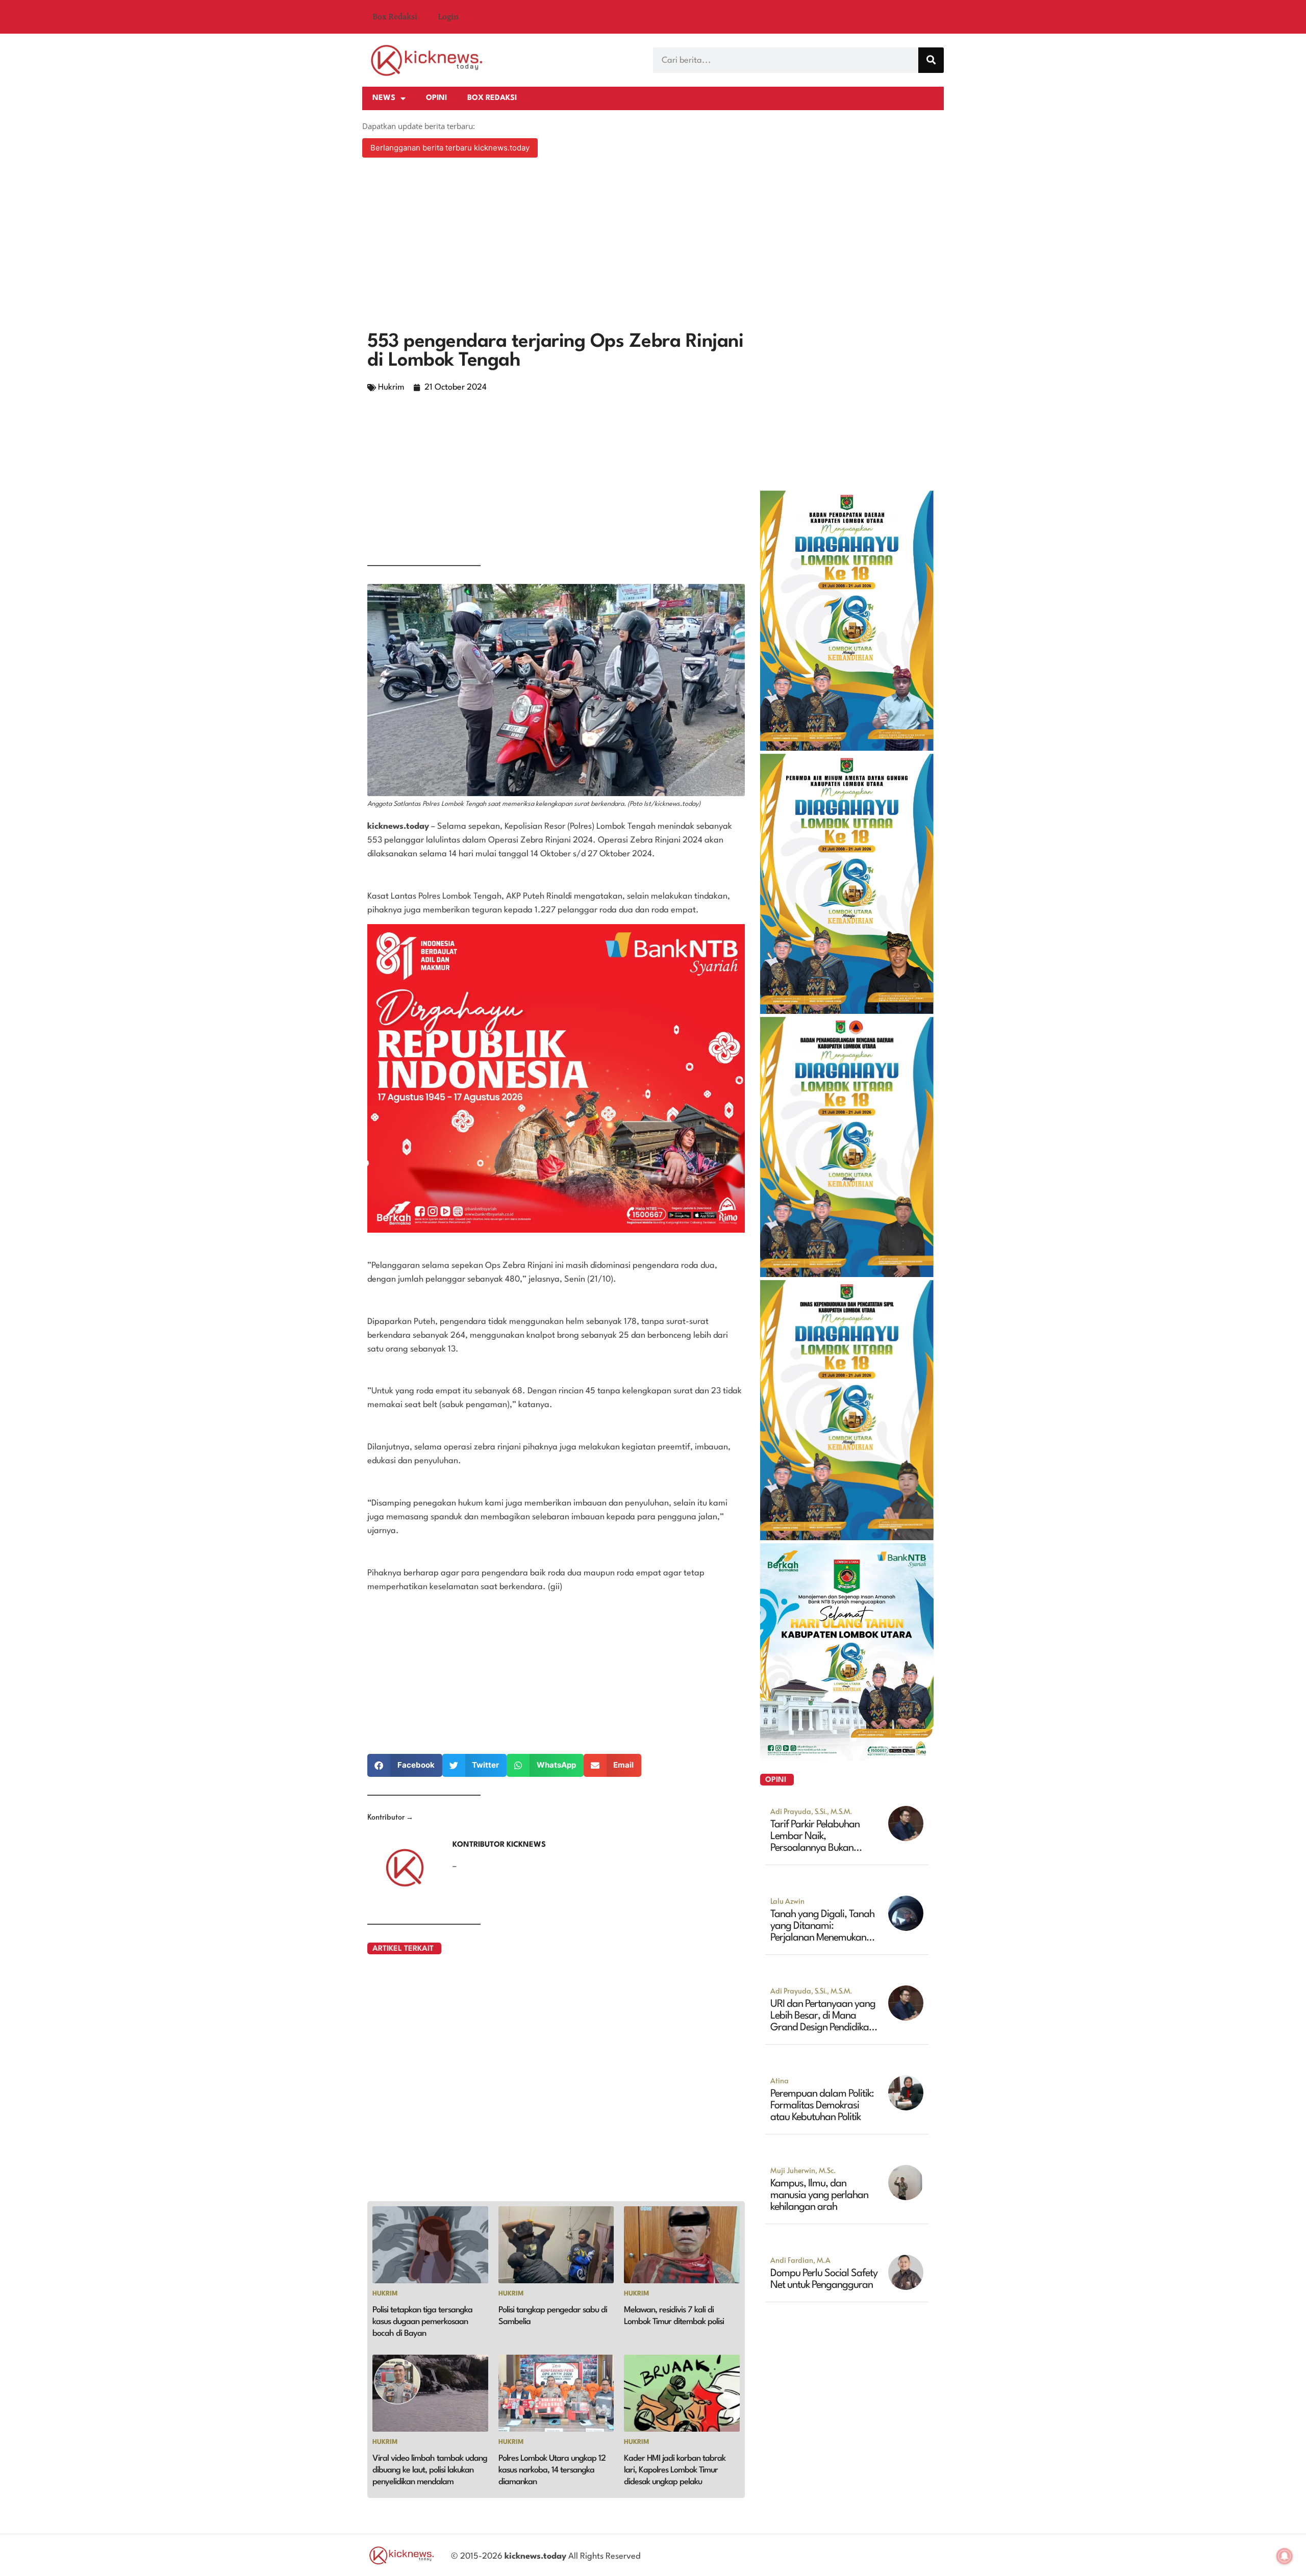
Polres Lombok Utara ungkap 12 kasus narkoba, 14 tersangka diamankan (552, 2470)
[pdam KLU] (847, 1011)
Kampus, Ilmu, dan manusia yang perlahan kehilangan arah (819, 2196)
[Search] (931, 60)
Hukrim (391, 387)
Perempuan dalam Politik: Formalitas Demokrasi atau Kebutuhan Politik (822, 2106)
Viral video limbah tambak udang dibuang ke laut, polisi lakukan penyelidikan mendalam (430, 2470)
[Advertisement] (653, 246)
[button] (405, 1765)
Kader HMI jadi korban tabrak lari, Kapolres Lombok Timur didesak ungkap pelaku (675, 2470)
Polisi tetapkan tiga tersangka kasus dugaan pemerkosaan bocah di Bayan (422, 2322)
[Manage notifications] (1285, 2556)
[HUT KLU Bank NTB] (847, 1757)
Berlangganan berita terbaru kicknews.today (450, 148)
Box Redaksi (395, 17)
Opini (436, 98)
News (384, 98)
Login (448, 17)
